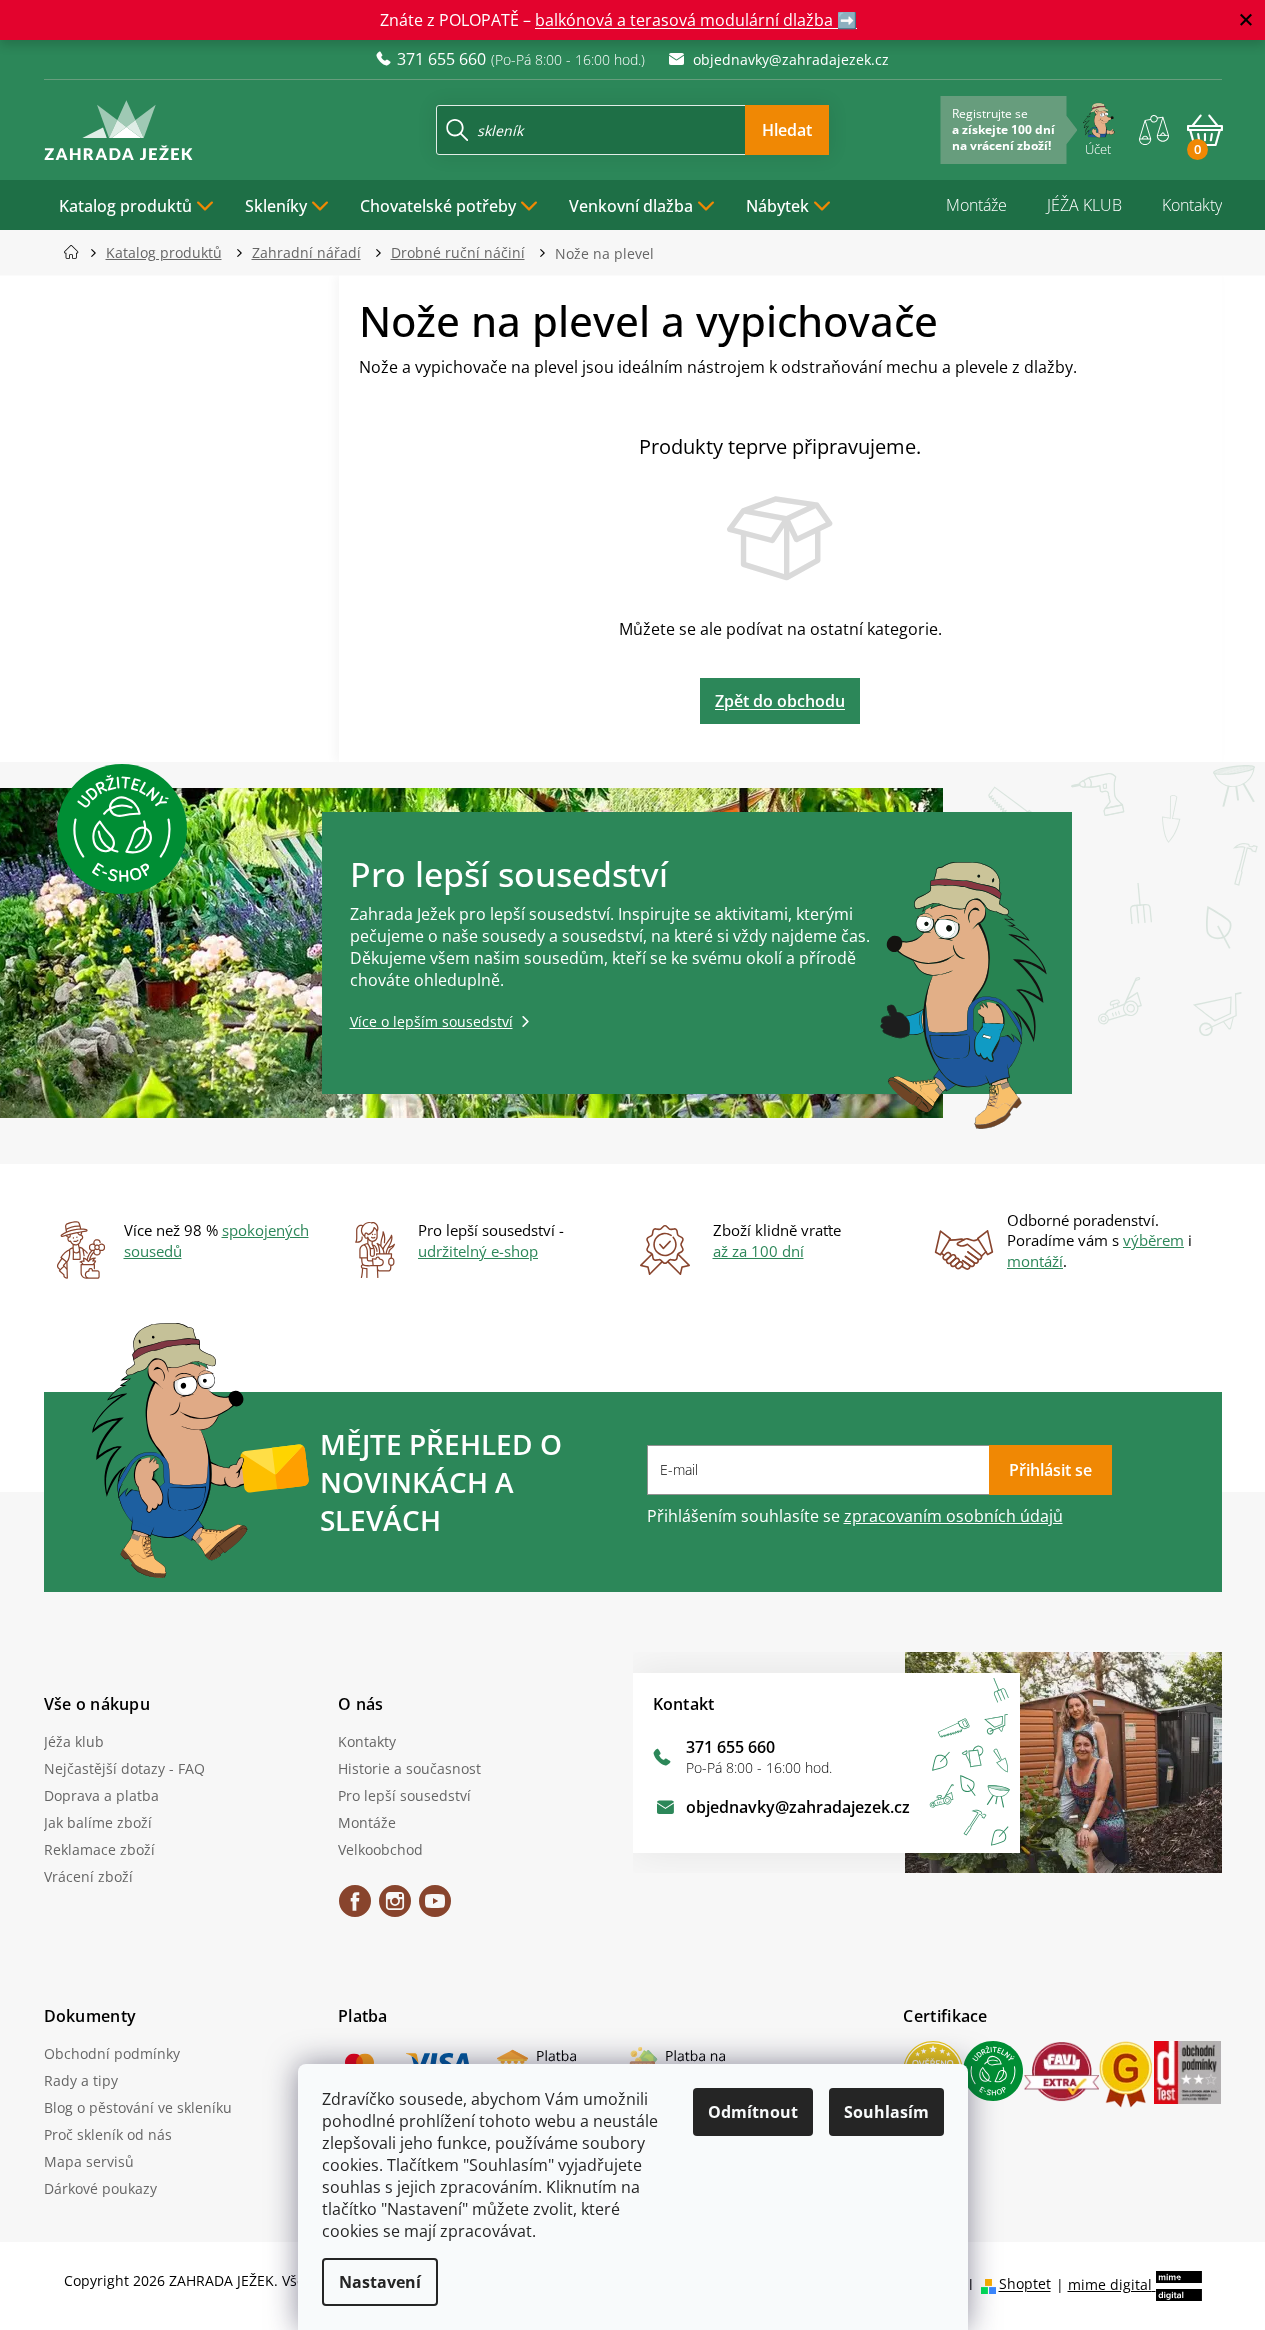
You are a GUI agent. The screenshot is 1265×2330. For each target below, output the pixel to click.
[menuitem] (137, 205)
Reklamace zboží (99, 1849)
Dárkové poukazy (100, 2188)
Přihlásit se (1050, 1470)
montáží (1035, 1261)
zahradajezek (395, 1908)
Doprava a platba (101, 1795)
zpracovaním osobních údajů (953, 1516)
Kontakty (1192, 205)
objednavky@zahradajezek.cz (798, 1807)
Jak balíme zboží (98, 1822)
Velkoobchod (380, 1849)
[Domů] (77, 252)
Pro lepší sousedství (404, 1795)
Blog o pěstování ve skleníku (138, 2107)
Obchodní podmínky (112, 2053)
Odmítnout (753, 2112)
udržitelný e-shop (478, 1251)
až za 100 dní (758, 1251)
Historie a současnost (409, 1768)
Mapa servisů (89, 2161)
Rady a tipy (81, 2080)
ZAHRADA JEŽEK (355, 1908)
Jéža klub (74, 1741)
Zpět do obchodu (780, 701)
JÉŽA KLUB (1084, 205)
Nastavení (380, 2282)
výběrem (1153, 1240)
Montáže (976, 205)
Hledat (787, 130)
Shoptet (1025, 2284)
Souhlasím (886, 2112)
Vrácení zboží (88, 1876)
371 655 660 (730, 1747)
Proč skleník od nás (108, 2134)
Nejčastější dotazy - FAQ (124, 1768)
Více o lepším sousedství (431, 1021)
